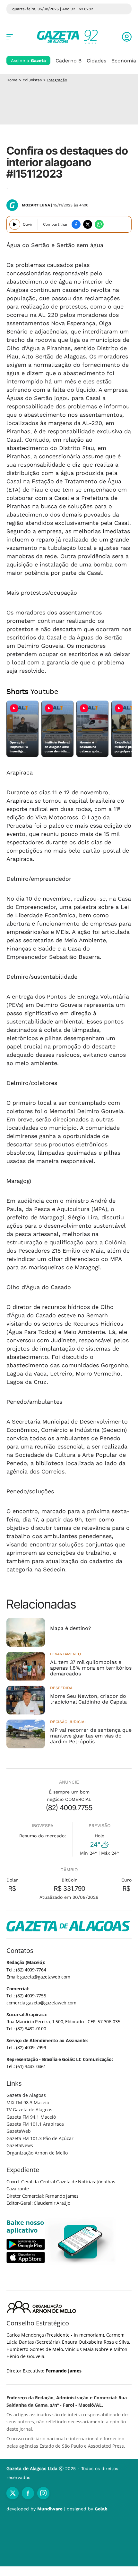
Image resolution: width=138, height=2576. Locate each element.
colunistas (32, 80)
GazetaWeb (19, 2131)
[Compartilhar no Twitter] (88, 224)
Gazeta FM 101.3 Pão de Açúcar (40, 2138)
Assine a (28, 60)
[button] (127, 37)
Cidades (96, 61)
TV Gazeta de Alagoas (29, 2110)
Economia (124, 61)
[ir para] (81, 2242)
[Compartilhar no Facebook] (76, 224)
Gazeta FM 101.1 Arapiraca (35, 2124)
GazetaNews (20, 2145)
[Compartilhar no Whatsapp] (99, 224)
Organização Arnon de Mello (37, 2153)
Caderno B (69, 61)
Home (12, 80)
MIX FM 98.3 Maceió (28, 2103)
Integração (57, 80)
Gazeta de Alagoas (26, 2095)
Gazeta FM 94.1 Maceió (31, 2117)
